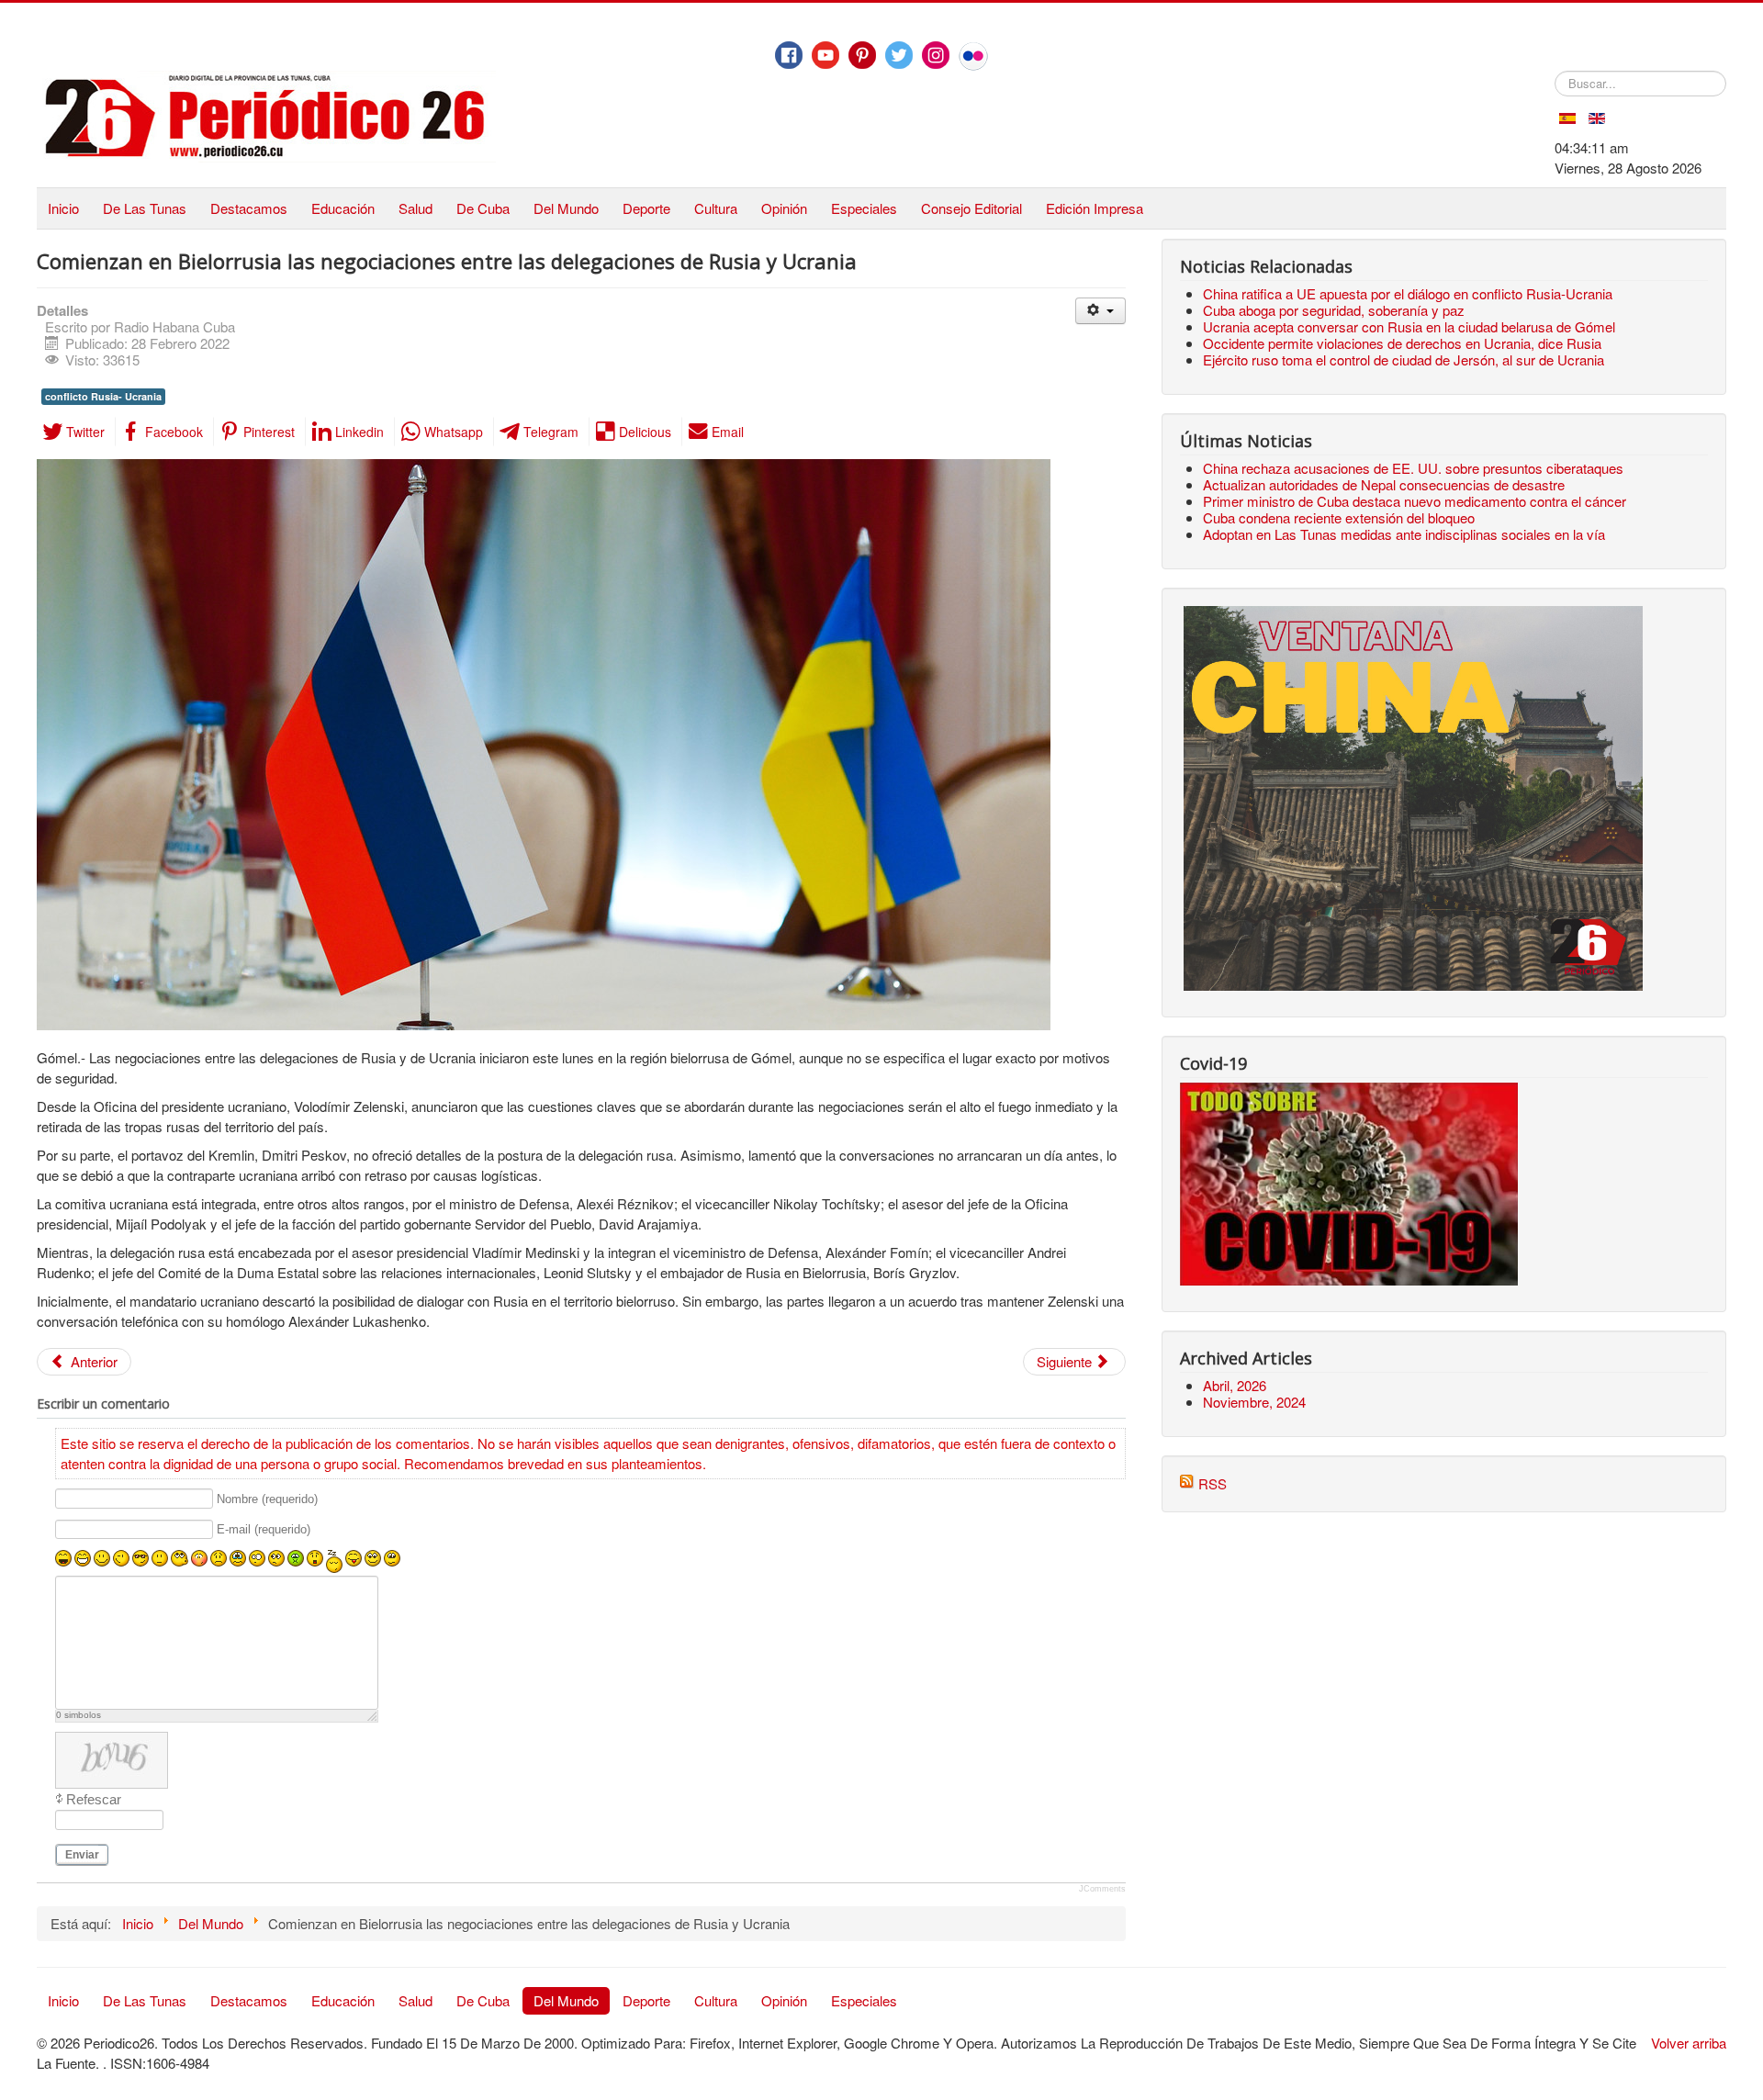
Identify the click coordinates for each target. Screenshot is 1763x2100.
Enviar (82, 1855)
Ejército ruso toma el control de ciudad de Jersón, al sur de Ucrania (1404, 359)
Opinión (784, 208)
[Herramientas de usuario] (1100, 311)
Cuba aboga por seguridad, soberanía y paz (1334, 310)
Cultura (716, 208)
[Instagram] (936, 55)
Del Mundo (566, 208)
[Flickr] (973, 56)
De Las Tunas (145, 208)
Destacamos (249, 208)
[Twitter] (899, 55)
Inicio (63, 208)
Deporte (646, 208)
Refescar (94, 1799)
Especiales (864, 208)
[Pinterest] (862, 55)
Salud (415, 208)
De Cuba (483, 208)
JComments (1102, 1889)
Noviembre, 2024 (1254, 1402)
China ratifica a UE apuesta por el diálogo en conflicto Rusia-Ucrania (1408, 293)
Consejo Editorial (971, 208)
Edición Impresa (1095, 208)
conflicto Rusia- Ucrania (103, 396)
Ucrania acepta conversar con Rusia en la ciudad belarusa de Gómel (1409, 326)
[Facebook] (789, 55)
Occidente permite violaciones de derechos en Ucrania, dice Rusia (1402, 343)
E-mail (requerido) (264, 1530)
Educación (343, 208)
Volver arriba (1689, 2043)
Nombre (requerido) (267, 1499)
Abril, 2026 (1235, 1385)
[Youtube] (825, 55)
